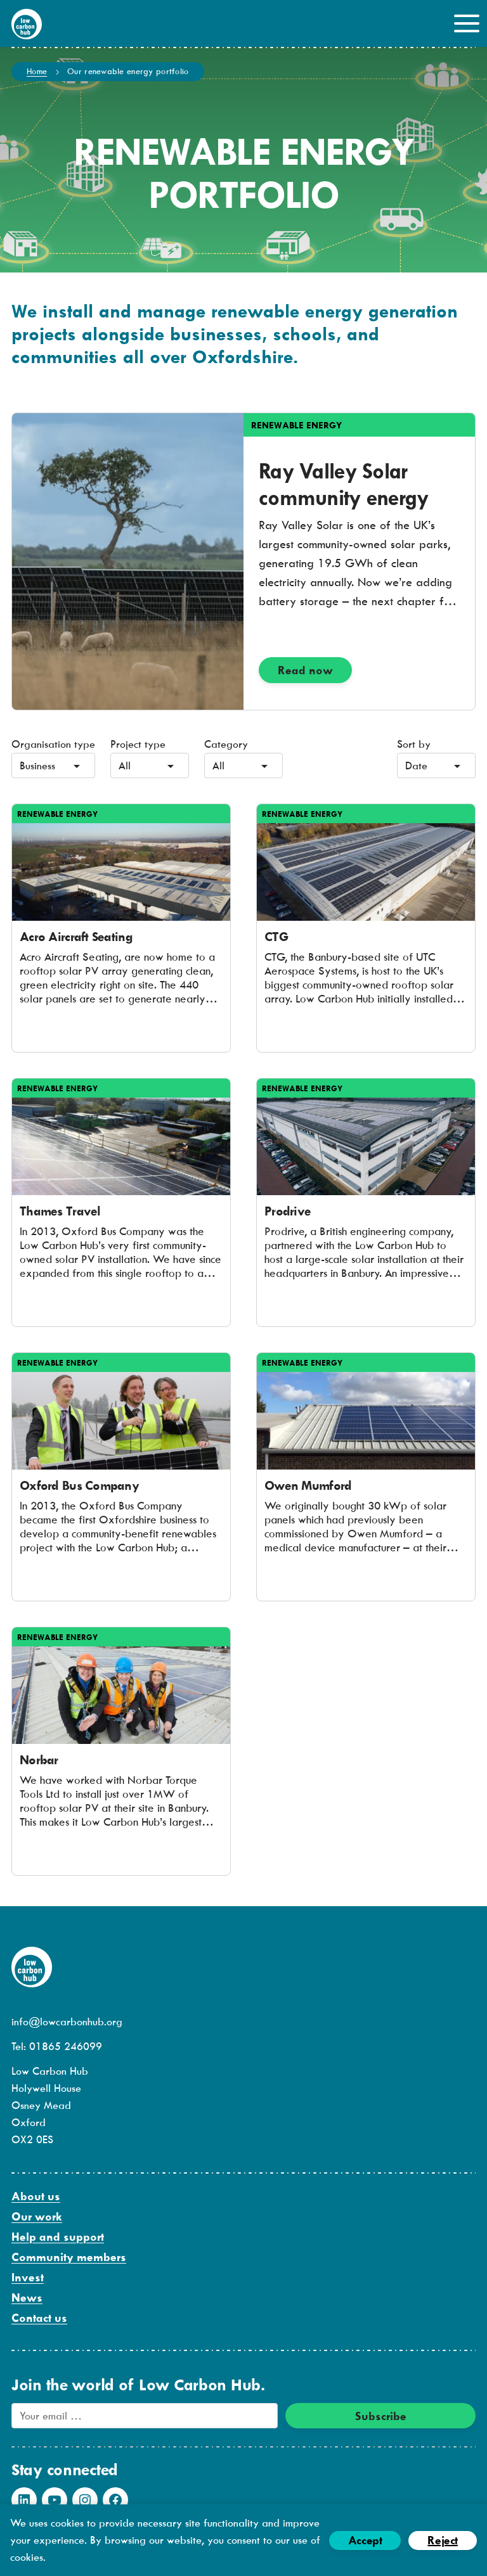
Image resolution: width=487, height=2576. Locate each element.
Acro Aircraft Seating (76, 936)
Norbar (39, 1759)
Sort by (414, 744)
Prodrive (288, 1211)
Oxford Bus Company (79, 1485)
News (27, 2297)
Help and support (58, 2237)
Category (226, 744)
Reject (443, 2540)
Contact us (39, 2318)
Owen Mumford (308, 1485)
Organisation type (53, 744)
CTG (276, 936)
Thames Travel (60, 1211)
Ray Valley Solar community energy (343, 484)
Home (37, 71)
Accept (365, 2540)
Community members (69, 2257)
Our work (37, 2216)
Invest (28, 2277)
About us (36, 2196)
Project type (138, 744)
